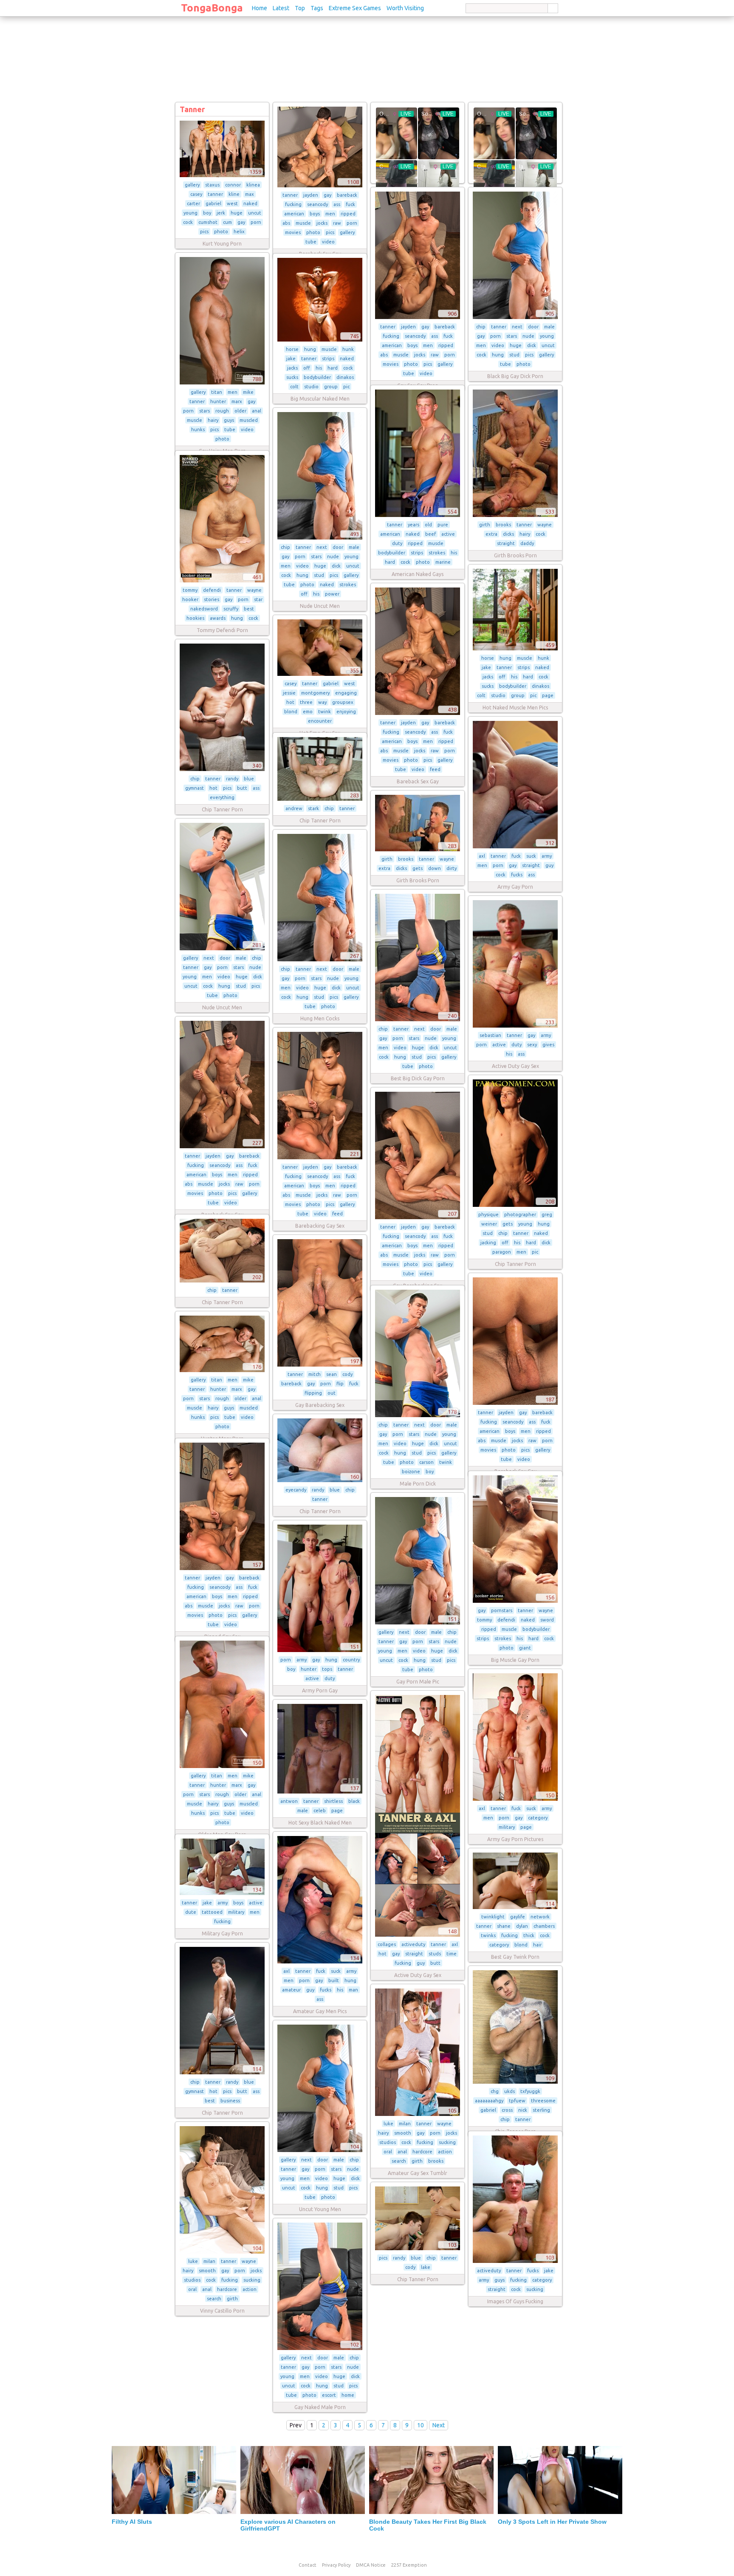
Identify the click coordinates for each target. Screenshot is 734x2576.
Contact (308, 2565)
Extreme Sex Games (355, 8)
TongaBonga (212, 8)
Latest (281, 8)
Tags (317, 8)
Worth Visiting (405, 8)
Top (300, 8)
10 (421, 2425)
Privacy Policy (336, 2565)
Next (439, 2425)
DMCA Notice (371, 2565)
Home (260, 8)
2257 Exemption (409, 2565)
